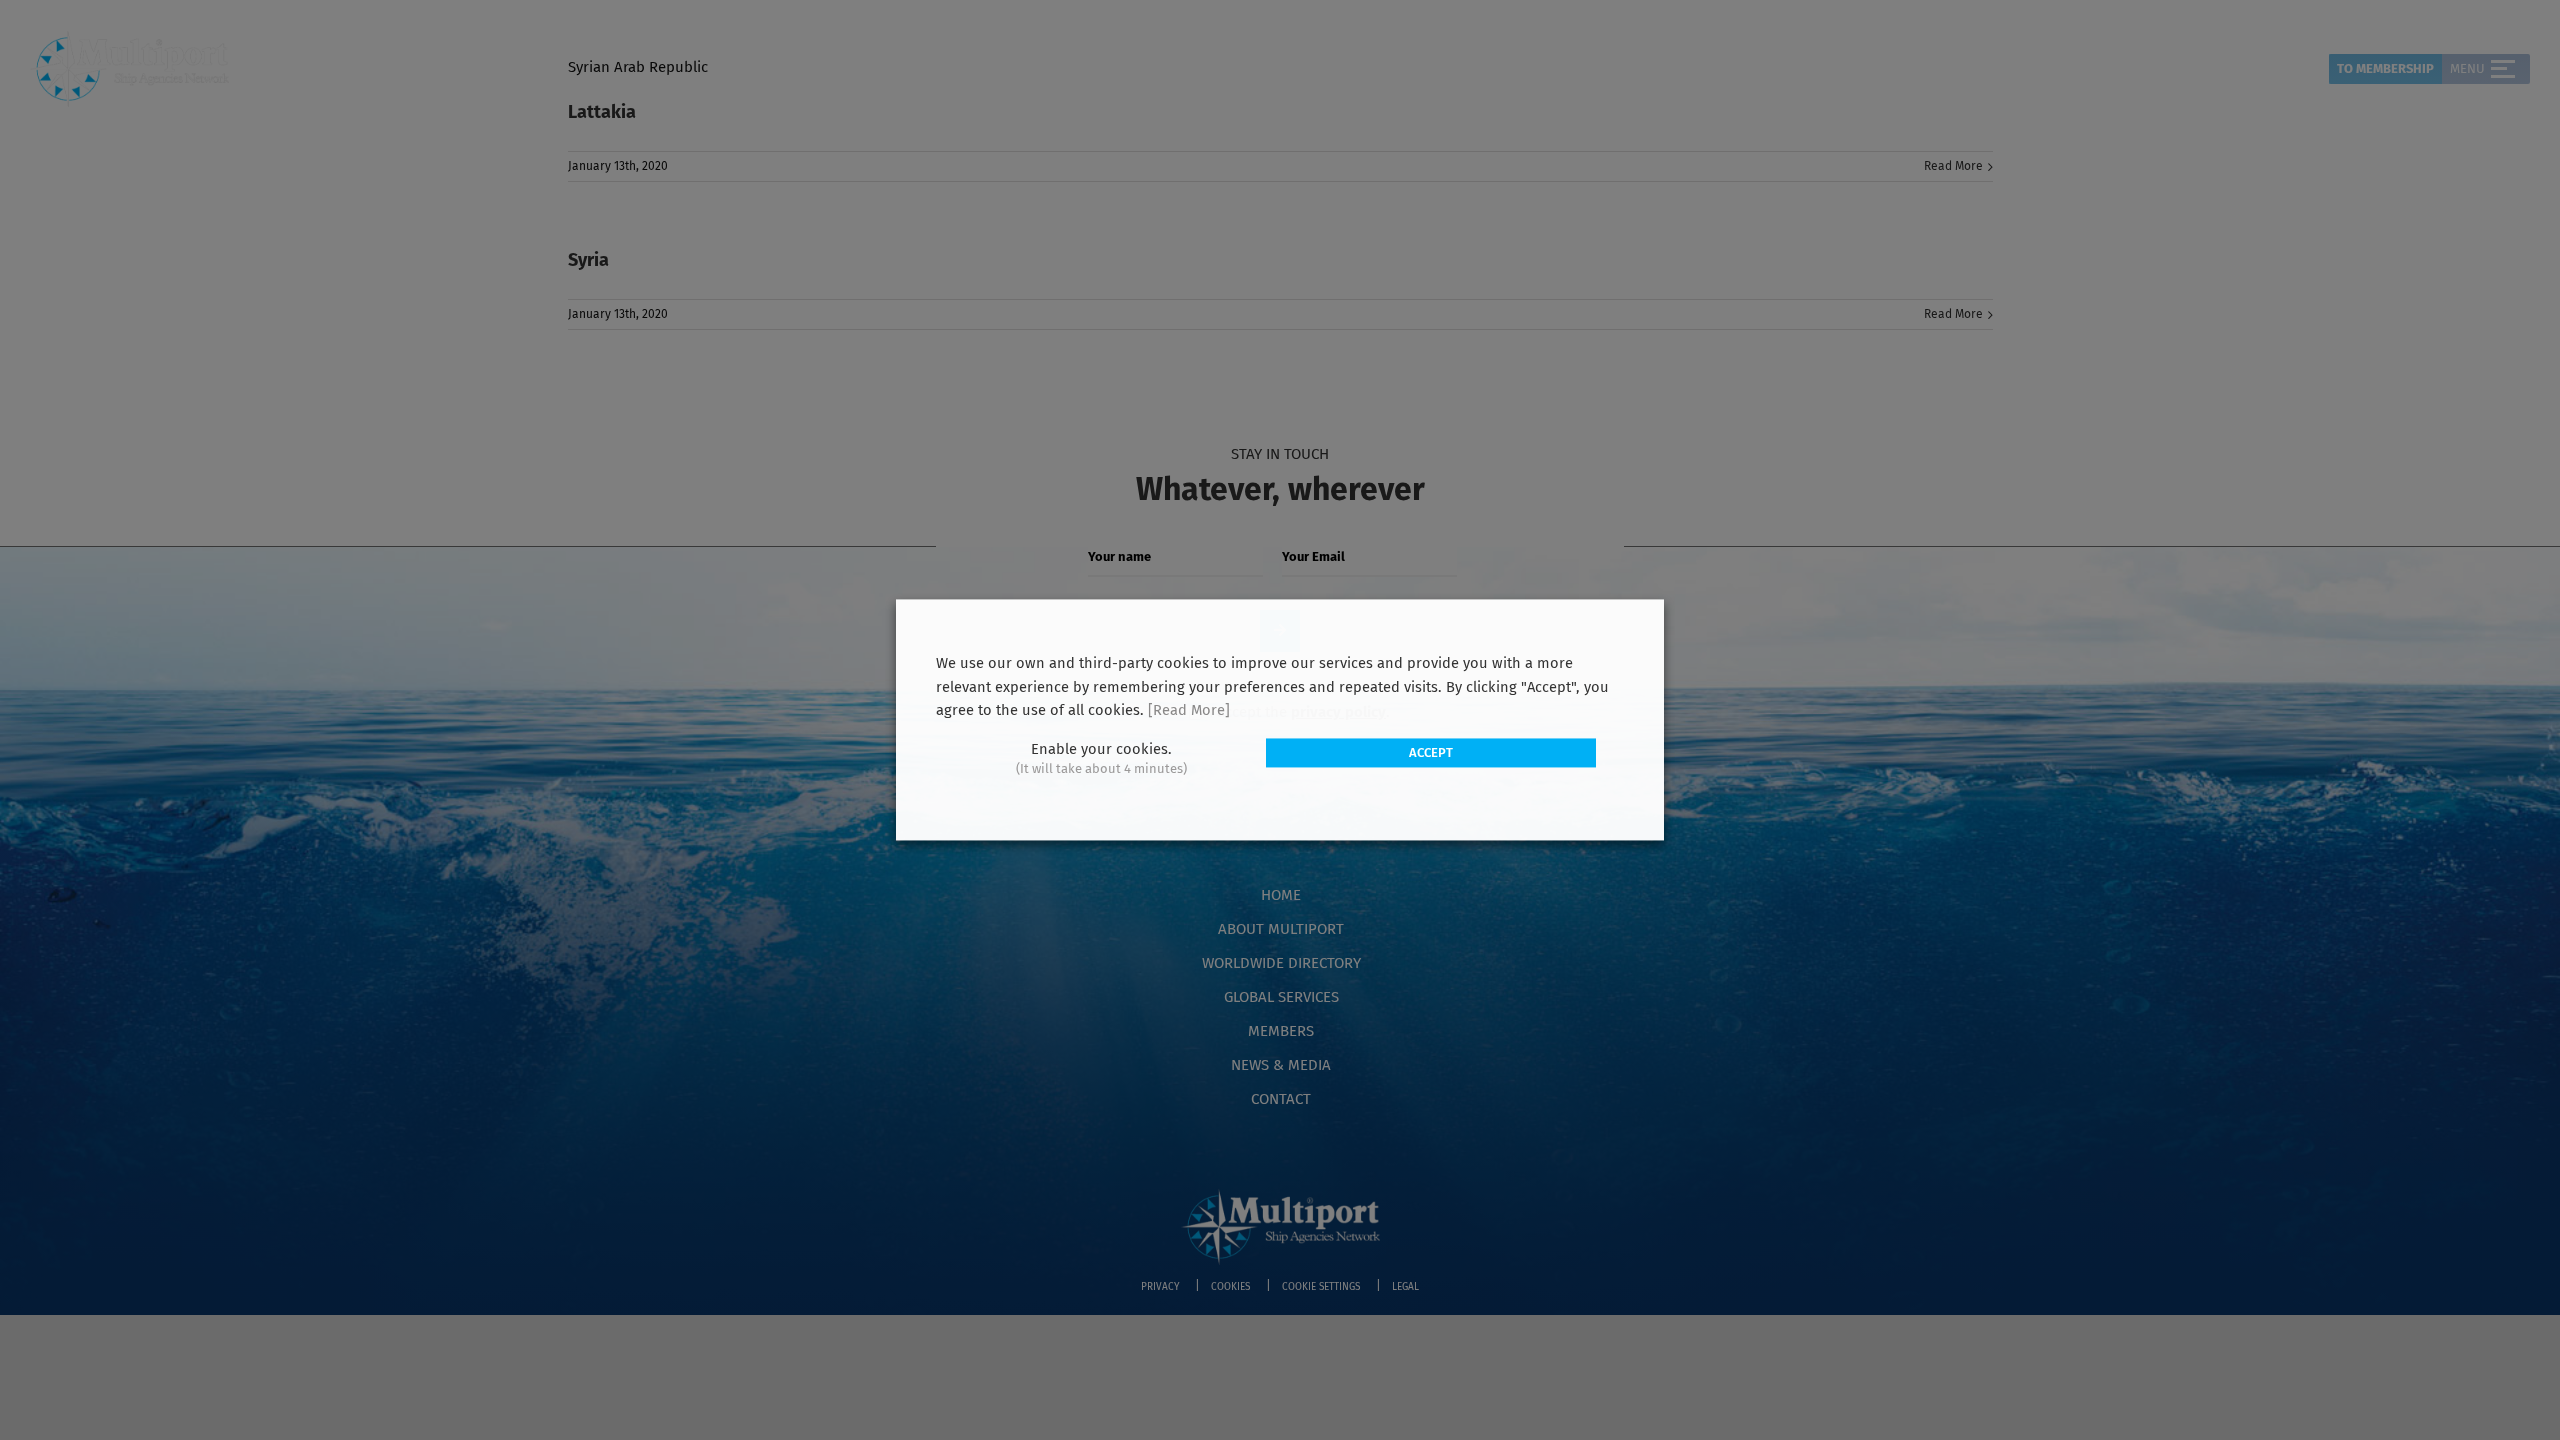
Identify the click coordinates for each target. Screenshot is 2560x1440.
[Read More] (1189, 711)
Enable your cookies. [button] (1101, 749)
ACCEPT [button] (1431, 752)
